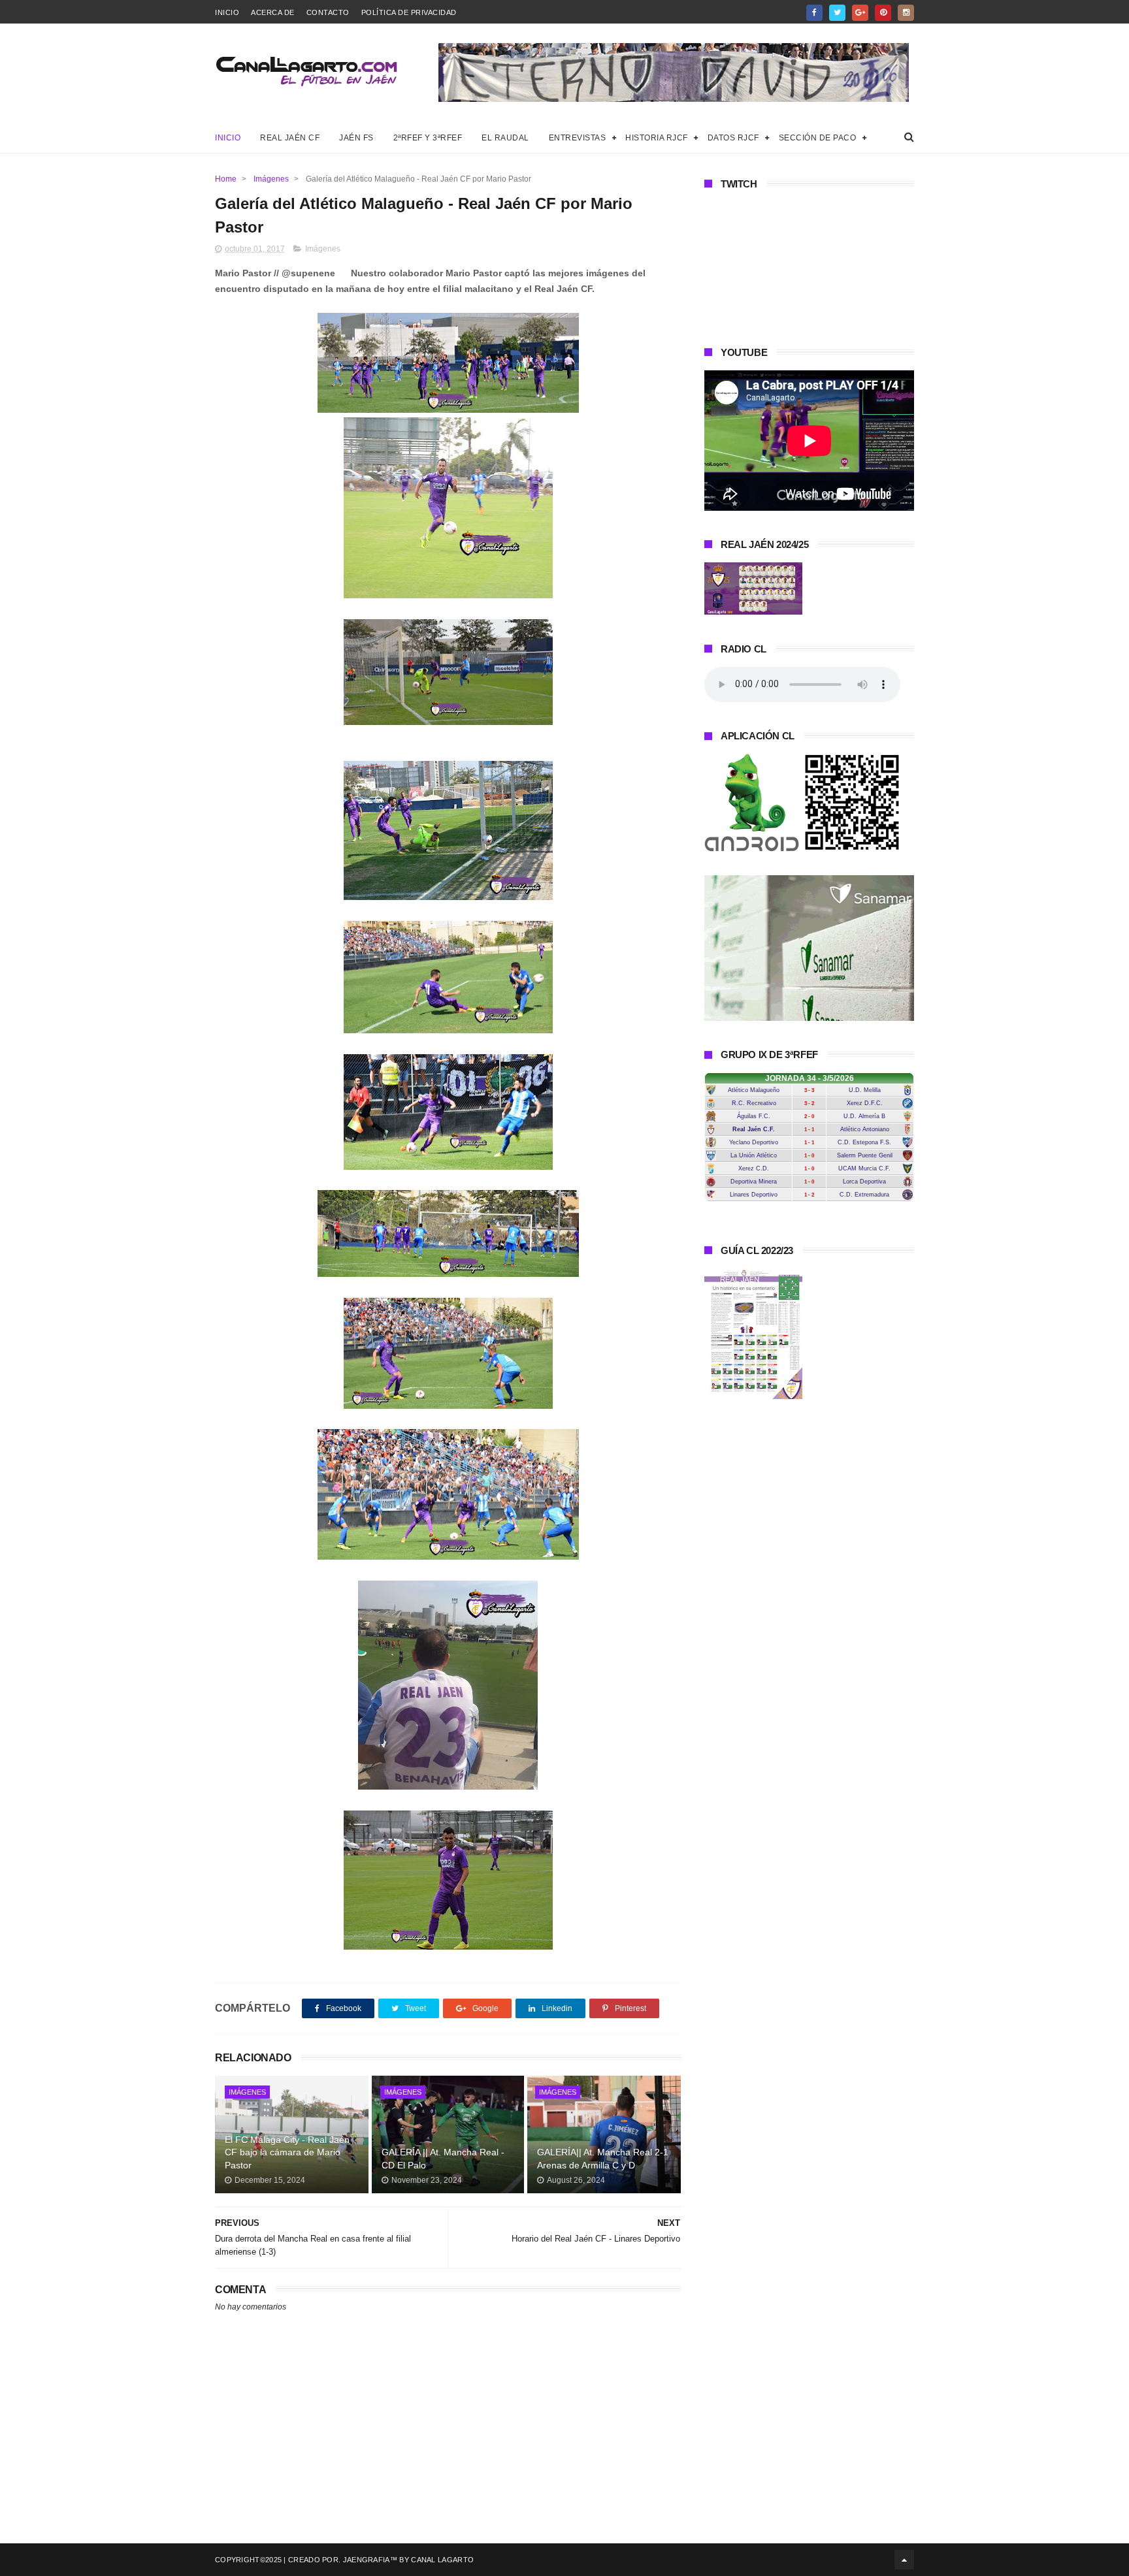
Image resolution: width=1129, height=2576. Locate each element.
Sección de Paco (818, 138)
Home (226, 179)
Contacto (328, 12)
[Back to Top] (904, 2560)
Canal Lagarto (442, 2560)
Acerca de (273, 12)
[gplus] (860, 13)
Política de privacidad (409, 12)
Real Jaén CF (290, 138)
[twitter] (837, 13)
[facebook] (814, 13)
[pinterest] (883, 13)
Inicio (227, 12)
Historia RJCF (657, 138)
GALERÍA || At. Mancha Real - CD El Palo (443, 2159)
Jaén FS (356, 138)
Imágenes (271, 179)
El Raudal (505, 138)
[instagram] (906, 13)
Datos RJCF (733, 138)
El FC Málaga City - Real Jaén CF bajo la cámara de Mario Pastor (287, 2152)
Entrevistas (578, 138)
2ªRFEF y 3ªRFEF (428, 138)
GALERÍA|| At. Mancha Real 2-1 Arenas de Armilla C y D (603, 2159)
